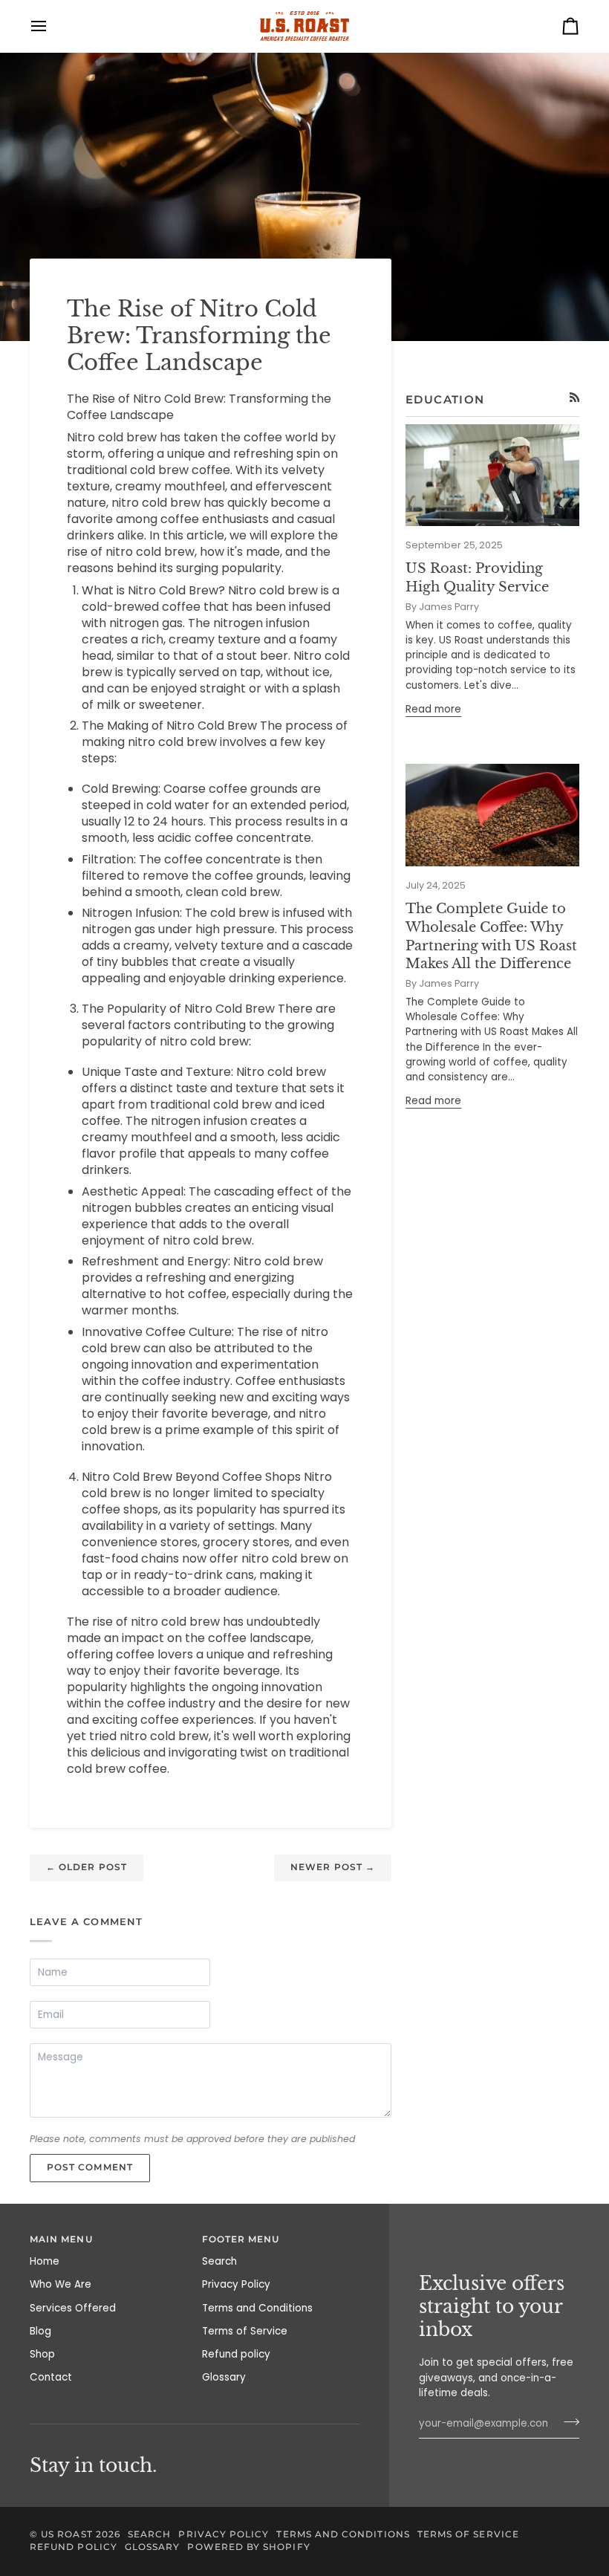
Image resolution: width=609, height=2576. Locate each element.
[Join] (567, 2421)
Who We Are (61, 2284)
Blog (40, 2331)
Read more (433, 709)
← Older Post (87, 1867)
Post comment (90, 2167)
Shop (42, 2354)
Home (45, 2261)
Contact (51, 2377)
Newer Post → (333, 1867)
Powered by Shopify (248, 2547)
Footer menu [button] (241, 2239)
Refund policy (236, 2354)
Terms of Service (245, 2331)
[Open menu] (52, 26)
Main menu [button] (61, 2239)
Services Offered (73, 2308)
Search (219, 2261)
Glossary (224, 2377)
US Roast (67, 2534)
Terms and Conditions (257, 2308)
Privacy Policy (236, 2284)
